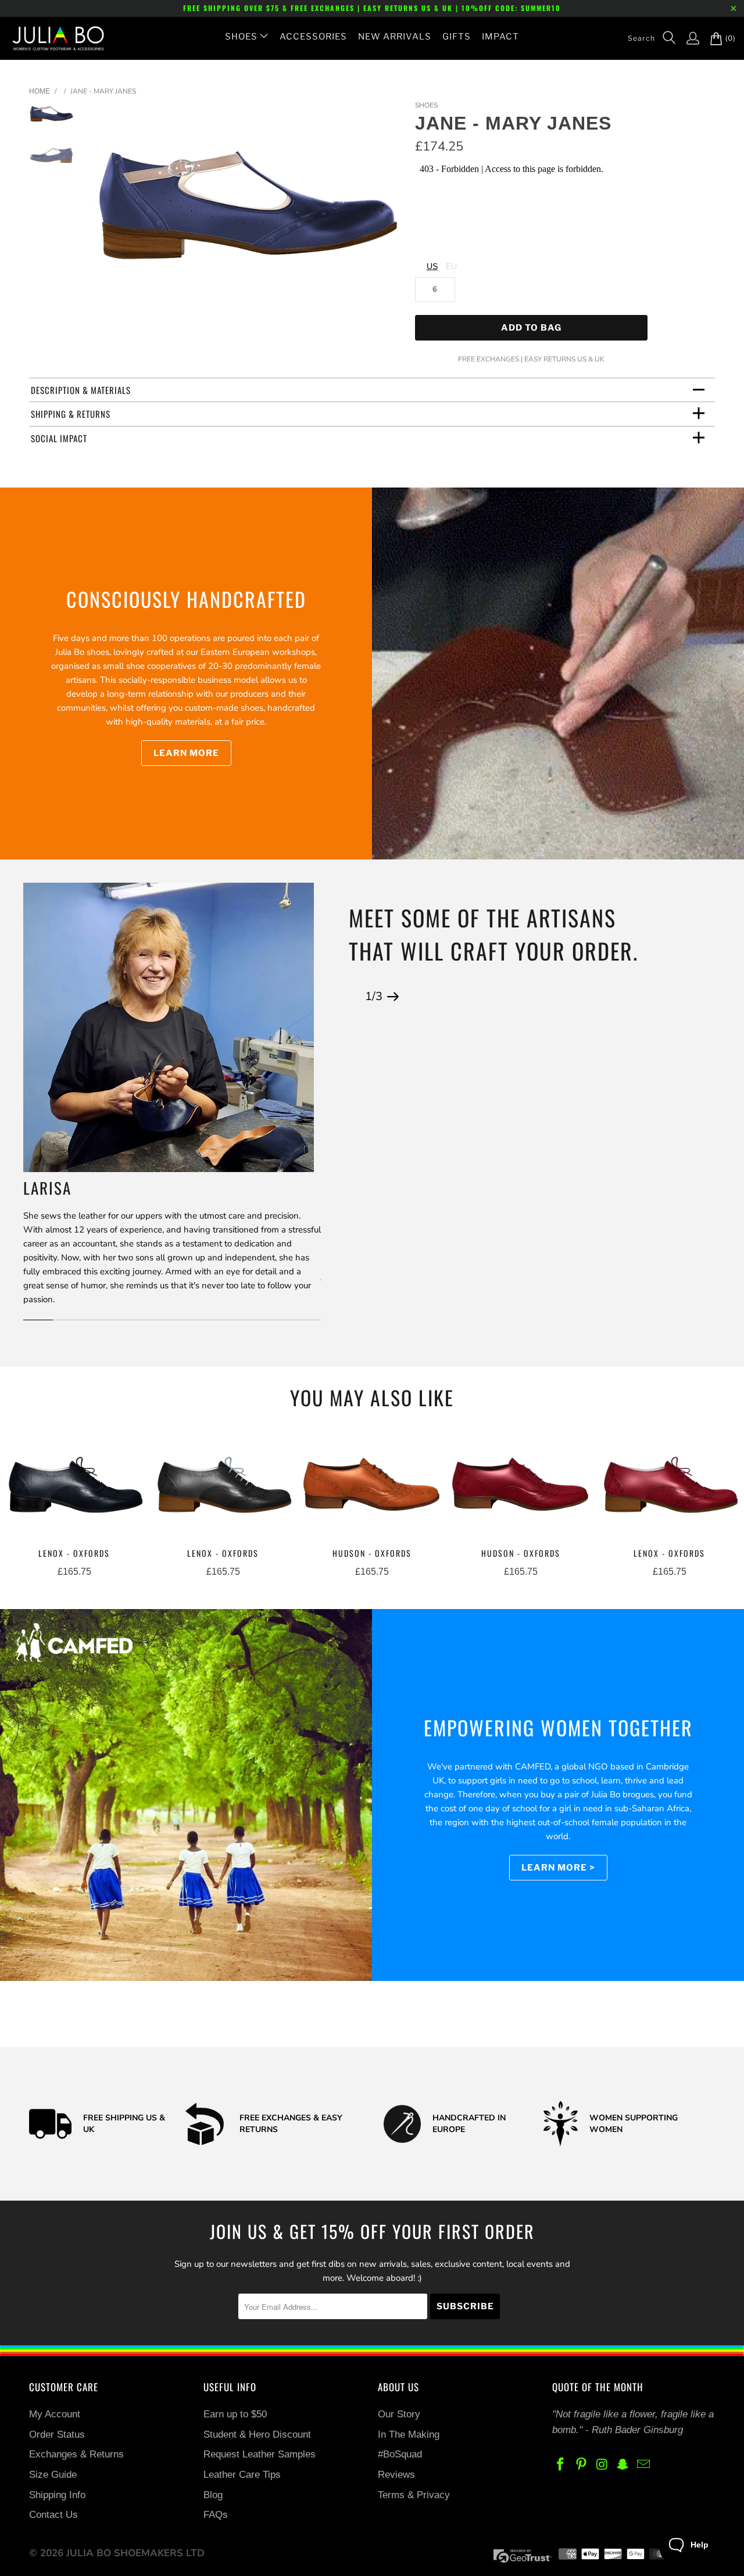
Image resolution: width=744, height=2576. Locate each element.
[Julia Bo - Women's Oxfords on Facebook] (561, 2465)
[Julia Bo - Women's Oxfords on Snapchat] (623, 2465)
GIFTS (457, 37)
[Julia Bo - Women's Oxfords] (52, 38)
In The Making (409, 2435)
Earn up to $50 (235, 2414)
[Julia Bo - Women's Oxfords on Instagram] (602, 2465)
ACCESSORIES (313, 37)
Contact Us (53, 2515)
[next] (387, 215)
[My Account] (687, 38)
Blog (213, 2495)
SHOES (241, 37)
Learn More (186, 753)
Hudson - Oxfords (372, 1487)
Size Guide (53, 2475)
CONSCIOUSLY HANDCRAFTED (186, 599)
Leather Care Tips (242, 2475)
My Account (55, 2414)
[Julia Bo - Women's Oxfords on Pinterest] (582, 2465)
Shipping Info (57, 2495)
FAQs (216, 2515)
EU (451, 266)
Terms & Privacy (414, 2495)
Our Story (399, 2414)
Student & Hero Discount (257, 2435)
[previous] (109, 215)
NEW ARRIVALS (395, 37)
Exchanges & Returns (76, 2454)
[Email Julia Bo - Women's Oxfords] (644, 2465)
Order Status (57, 2435)
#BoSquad (400, 2454)
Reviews (396, 2475)
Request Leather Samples (260, 2454)
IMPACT (500, 37)
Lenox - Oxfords (74, 1487)
